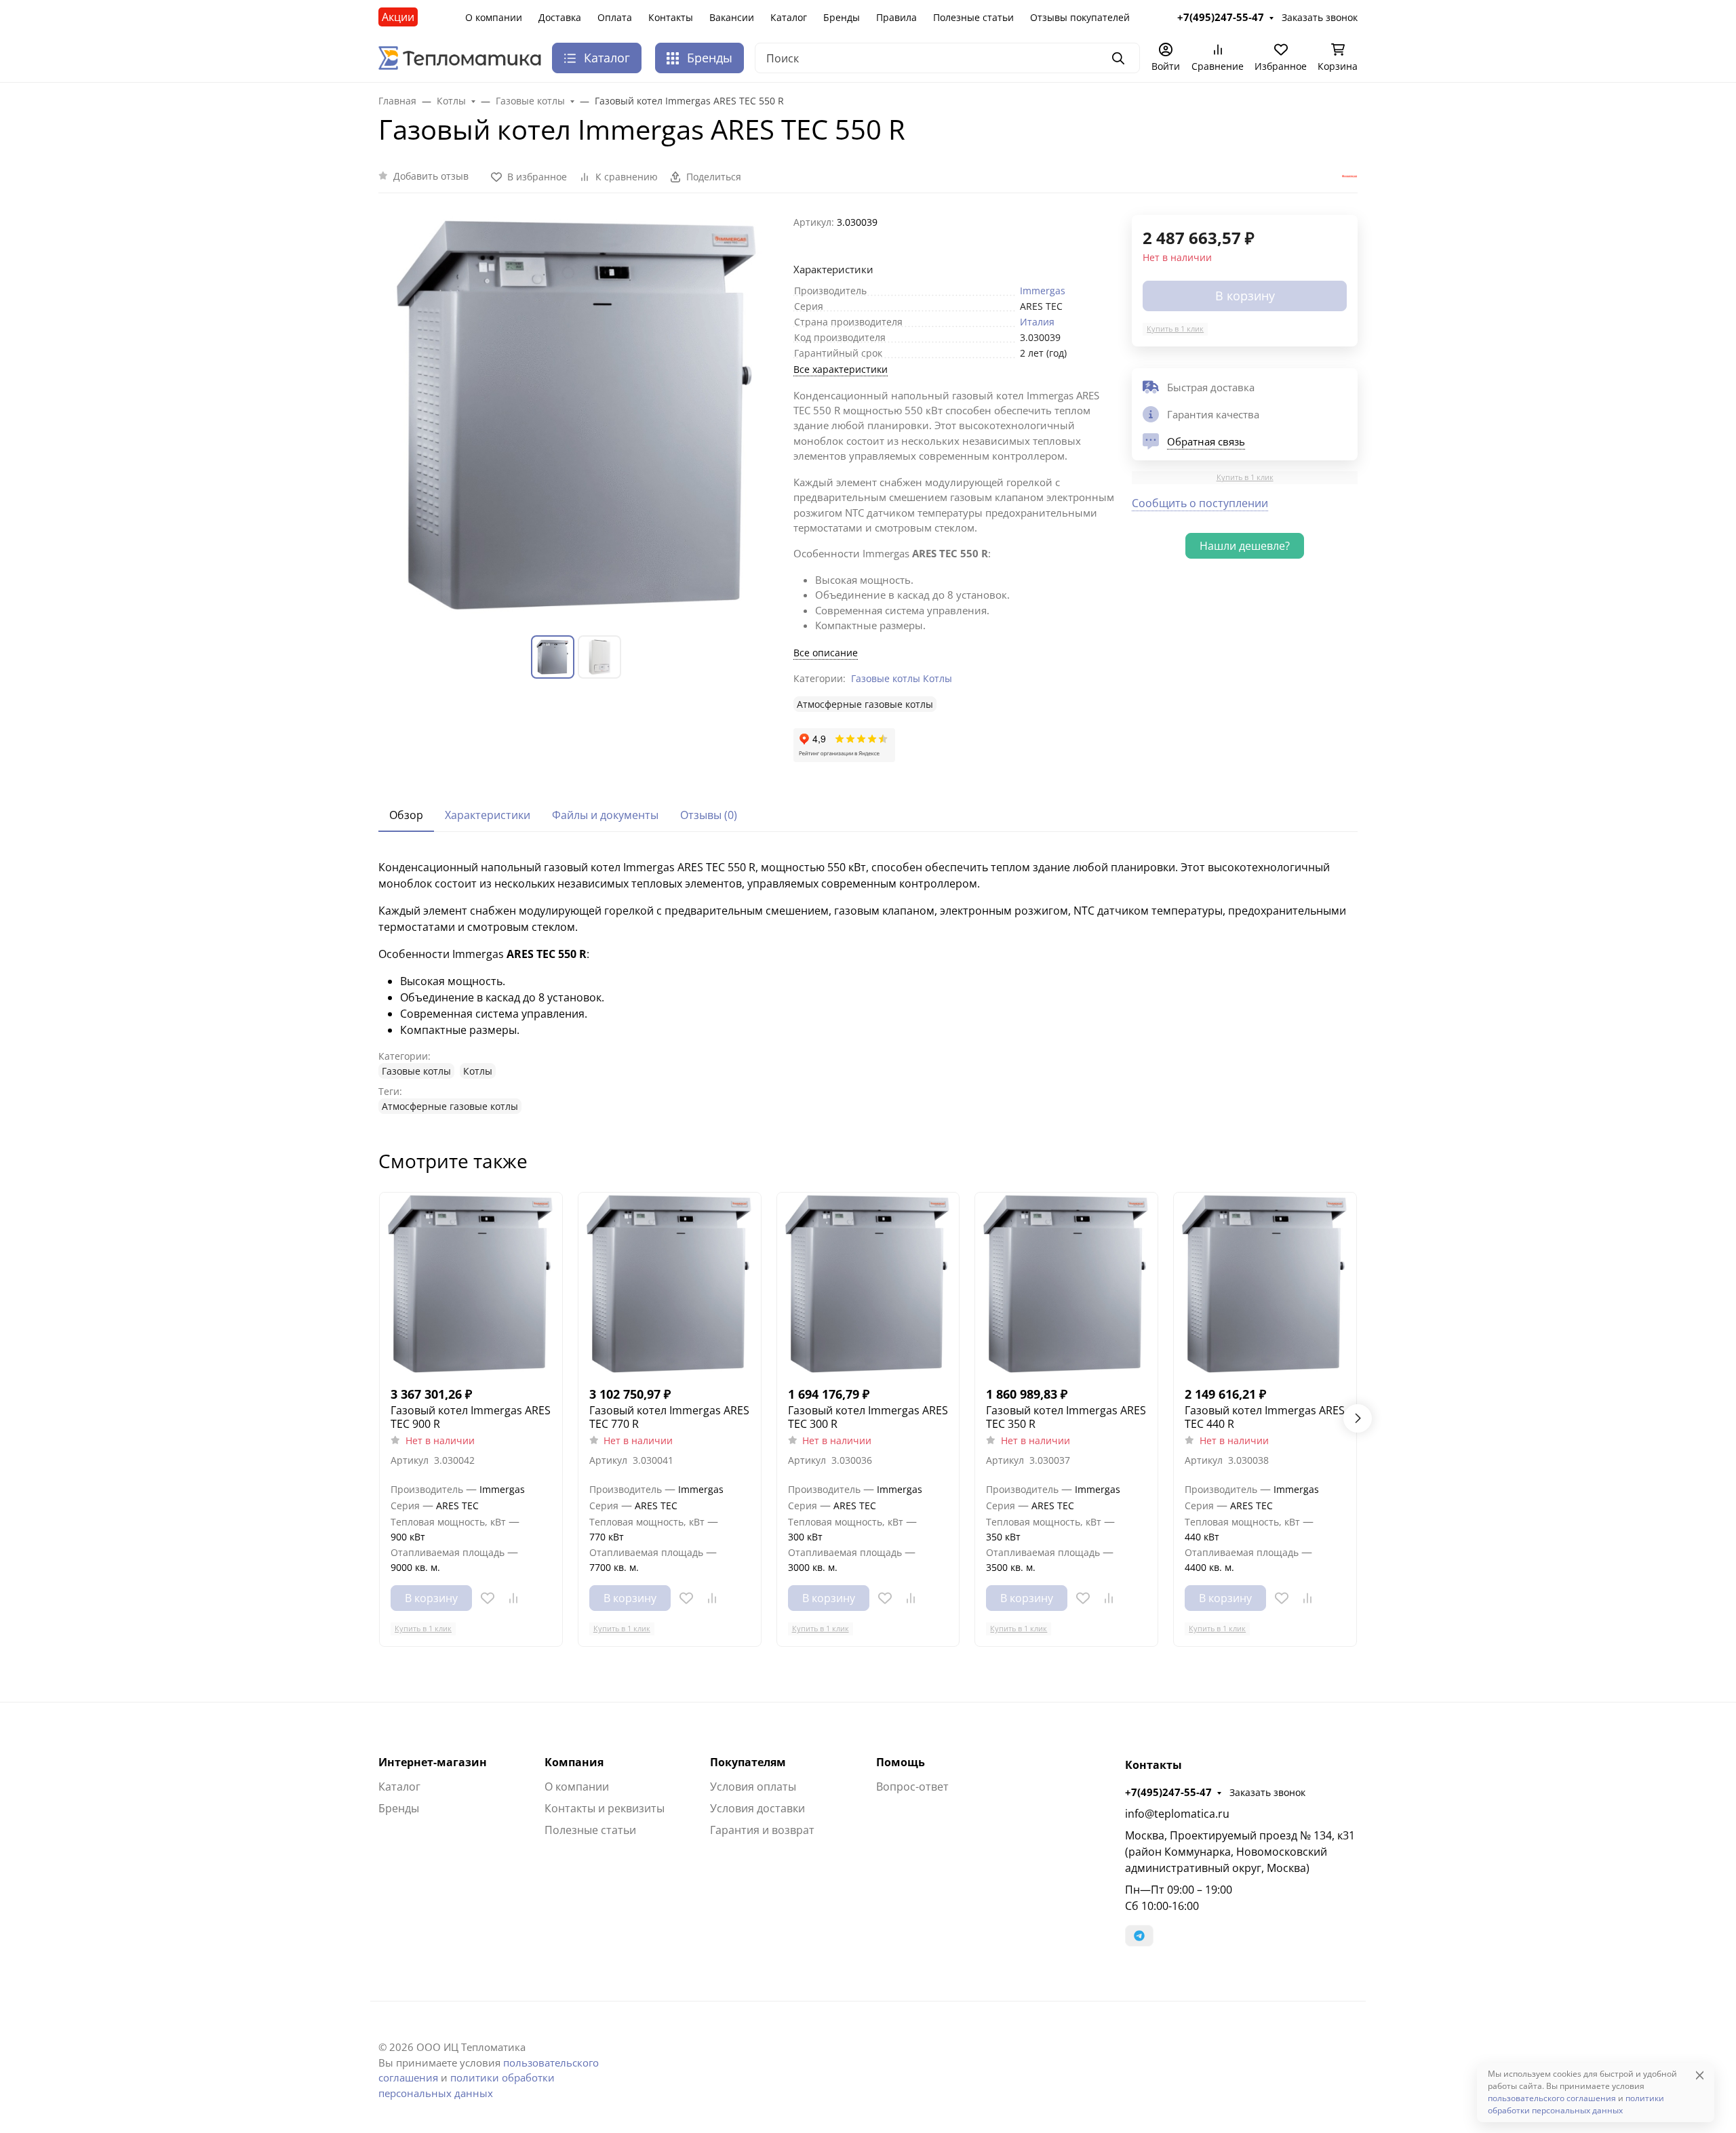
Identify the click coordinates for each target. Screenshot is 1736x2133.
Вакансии (732, 17)
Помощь (901, 1762)
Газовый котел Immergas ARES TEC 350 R (1066, 1417)
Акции (398, 17)
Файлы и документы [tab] (605, 815)
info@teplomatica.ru (1177, 1814)
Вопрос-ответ (912, 1787)
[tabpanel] (868, 986)
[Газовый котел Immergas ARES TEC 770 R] (670, 1284)
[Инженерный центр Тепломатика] (460, 57)
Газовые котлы (886, 678)
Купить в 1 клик (1175, 328)
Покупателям (748, 1762)
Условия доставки (757, 1808)
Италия (1037, 322)
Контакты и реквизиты (605, 1808)
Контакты (671, 17)
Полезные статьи (973, 17)
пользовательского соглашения (1552, 2098)
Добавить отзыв (431, 176)
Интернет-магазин (433, 1762)
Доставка (560, 17)
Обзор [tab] (406, 815)
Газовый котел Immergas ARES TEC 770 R (669, 1417)
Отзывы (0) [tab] (709, 815)
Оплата (615, 17)
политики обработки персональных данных (1576, 2104)
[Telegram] (1139, 1936)
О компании (494, 17)
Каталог (789, 17)
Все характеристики (841, 369)
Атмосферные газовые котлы (865, 704)
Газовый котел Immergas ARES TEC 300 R (868, 1417)
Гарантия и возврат (762, 1830)
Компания (574, 1762)
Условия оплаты (753, 1787)
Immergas (1043, 291)
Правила (896, 17)
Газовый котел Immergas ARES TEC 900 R (471, 1417)
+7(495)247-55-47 (1168, 1792)
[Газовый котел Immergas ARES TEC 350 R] (1066, 1284)
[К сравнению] (513, 1598)
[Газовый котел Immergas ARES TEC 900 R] (471, 1284)
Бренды (842, 17)
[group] (578, 414)
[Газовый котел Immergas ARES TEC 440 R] (1265, 1284)
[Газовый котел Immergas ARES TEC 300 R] (868, 1284)
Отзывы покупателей (1080, 17)
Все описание (826, 653)
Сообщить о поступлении (1200, 503)
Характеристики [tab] (488, 815)
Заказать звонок (1267, 1792)
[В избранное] (488, 1598)
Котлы (938, 678)
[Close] (1700, 2075)
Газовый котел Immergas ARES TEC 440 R (1265, 1417)
